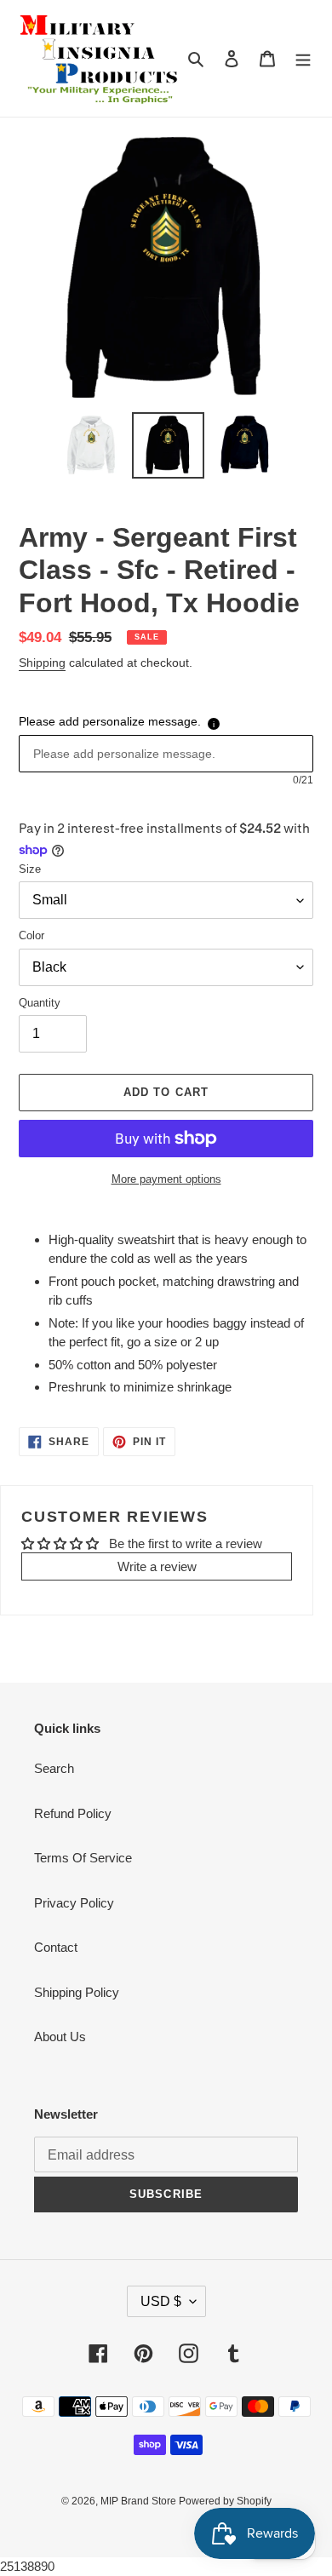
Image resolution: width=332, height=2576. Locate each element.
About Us (60, 2037)
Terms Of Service (83, 1858)
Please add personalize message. (110, 721)
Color (31, 935)
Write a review (157, 1566)
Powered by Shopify (225, 2501)
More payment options (166, 1179)
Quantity (40, 1003)
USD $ (161, 2301)
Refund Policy (73, 1813)
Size (30, 869)
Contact (56, 1947)
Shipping (42, 663)
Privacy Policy (74, 1903)
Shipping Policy (77, 1992)
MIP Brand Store (140, 2501)
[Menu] (303, 58)
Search (54, 1768)
